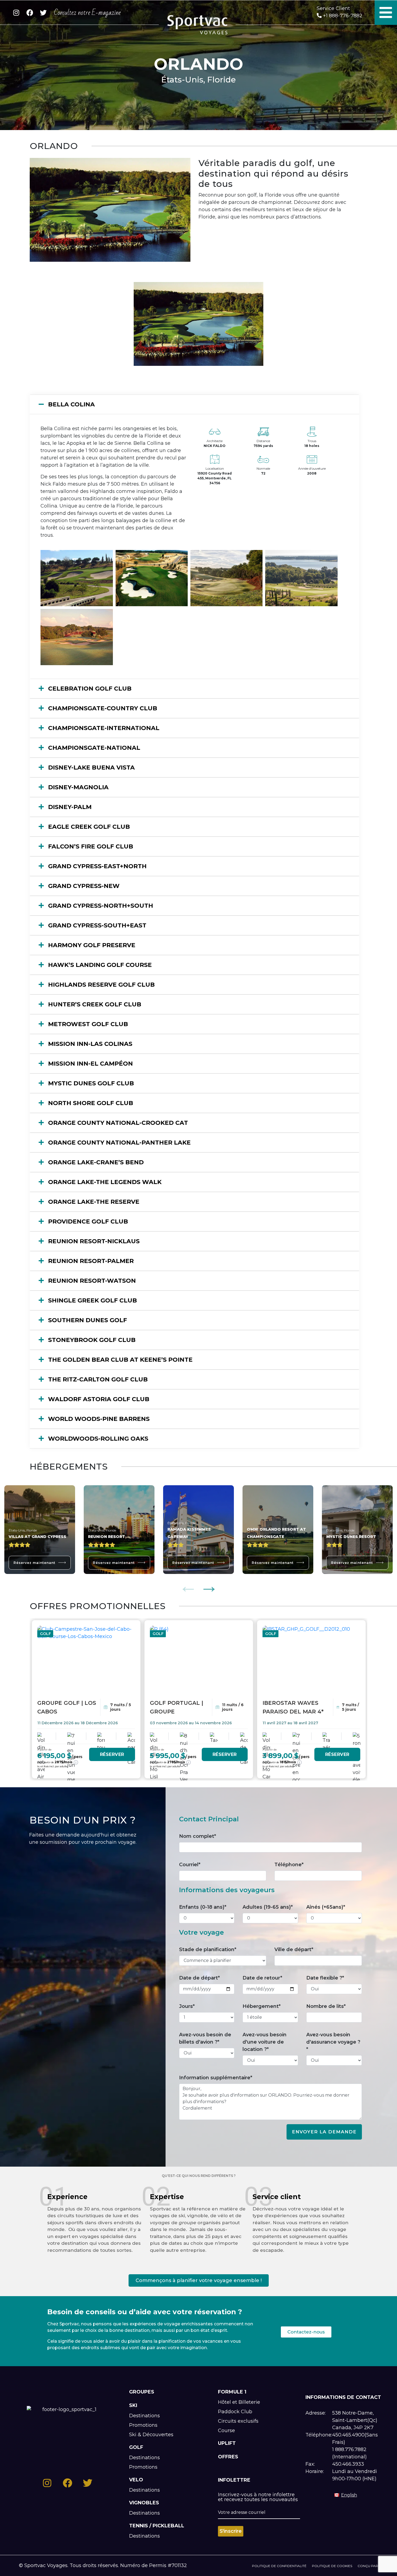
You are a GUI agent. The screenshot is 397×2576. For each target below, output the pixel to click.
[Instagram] (16, 13)
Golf (136, 2447)
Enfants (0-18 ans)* (203, 1907)
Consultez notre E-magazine (87, 13)
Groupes (142, 2392)
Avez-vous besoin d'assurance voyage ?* (333, 2042)
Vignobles (144, 2503)
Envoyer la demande (324, 2132)
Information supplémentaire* (216, 2078)
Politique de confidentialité (279, 2566)
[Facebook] (30, 13)
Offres (228, 2457)
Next (209, 1586)
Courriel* (190, 1865)
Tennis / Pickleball (157, 2526)
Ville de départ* (294, 1950)
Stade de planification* (208, 1950)
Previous (188, 1586)
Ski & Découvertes (151, 2435)
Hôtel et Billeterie (239, 2402)
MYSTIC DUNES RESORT (351, 1537)
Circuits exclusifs (238, 2421)
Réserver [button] (112, 1754)
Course (226, 2431)
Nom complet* (198, 1836)
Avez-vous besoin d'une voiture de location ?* (265, 2042)
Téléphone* (289, 1865)
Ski (133, 2405)
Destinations (144, 2416)
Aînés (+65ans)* (326, 1907)
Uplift (227, 2443)
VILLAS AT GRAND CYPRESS (37, 1537)
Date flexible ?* (325, 1978)
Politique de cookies (332, 2566)
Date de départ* (199, 1978)
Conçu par (368, 2566)
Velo (136, 2480)
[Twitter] (43, 13)
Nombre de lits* (326, 2006)
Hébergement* (262, 2006)
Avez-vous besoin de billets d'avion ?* (205, 2038)
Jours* (187, 2006)
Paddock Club (235, 2412)
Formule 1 (232, 2392)
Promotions (143, 2425)
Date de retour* (262, 1978)
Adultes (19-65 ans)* (268, 1907)
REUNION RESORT (107, 1537)
